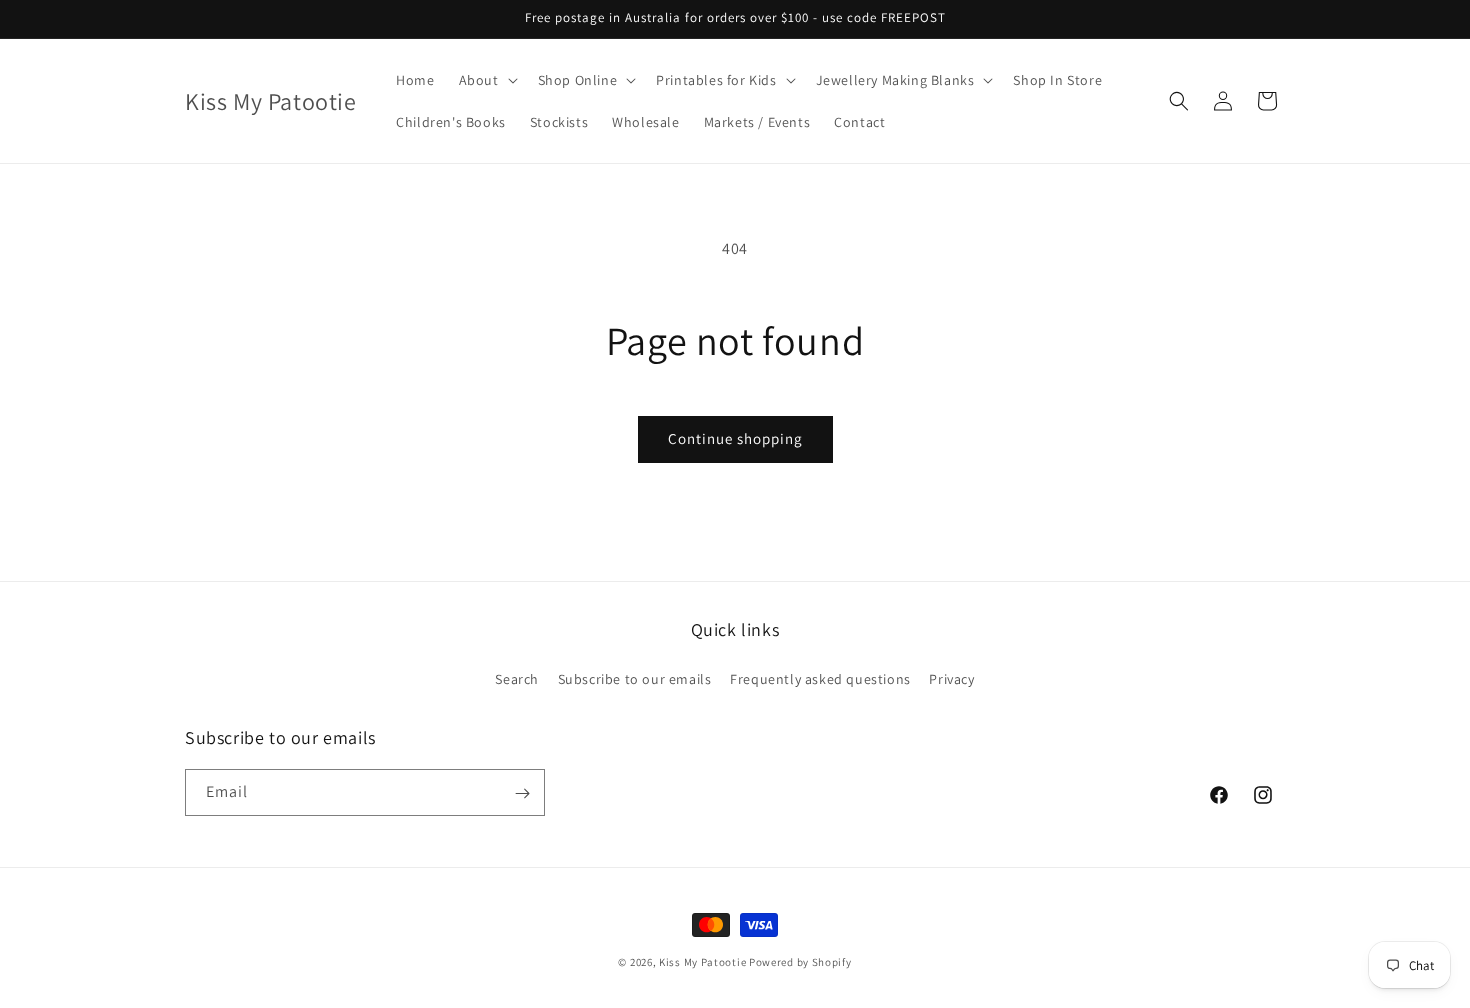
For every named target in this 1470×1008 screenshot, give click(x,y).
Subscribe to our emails (635, 678)
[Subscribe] (522, 793)
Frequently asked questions (820, 678)
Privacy (951, 678)
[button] (486, 80)
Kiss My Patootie (702, 962)
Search (517, 678)
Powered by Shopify (800, 962)
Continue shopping (735, 438)
